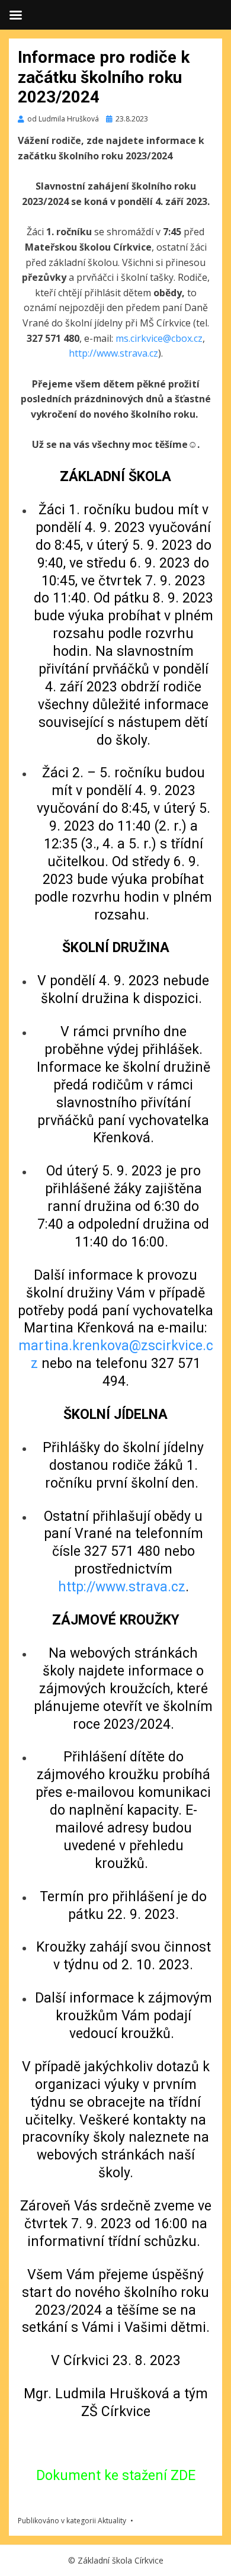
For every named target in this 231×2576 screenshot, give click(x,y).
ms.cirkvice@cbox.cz (159, 338)
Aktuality (112, 2521)
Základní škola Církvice (121, 2560)
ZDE (183, 2476)
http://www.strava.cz (113, 353)
